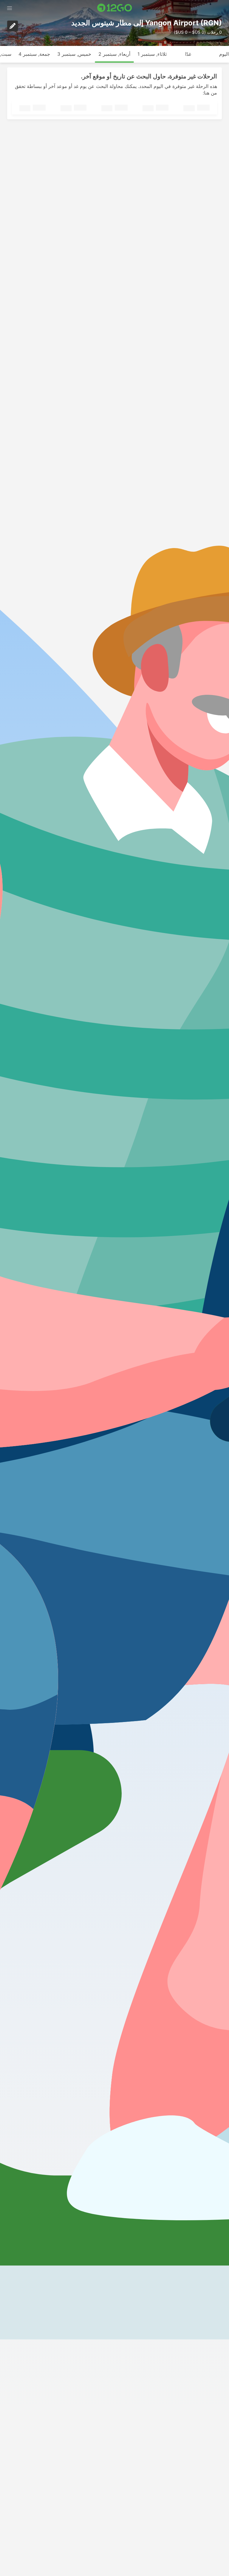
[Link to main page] (115, 8)
